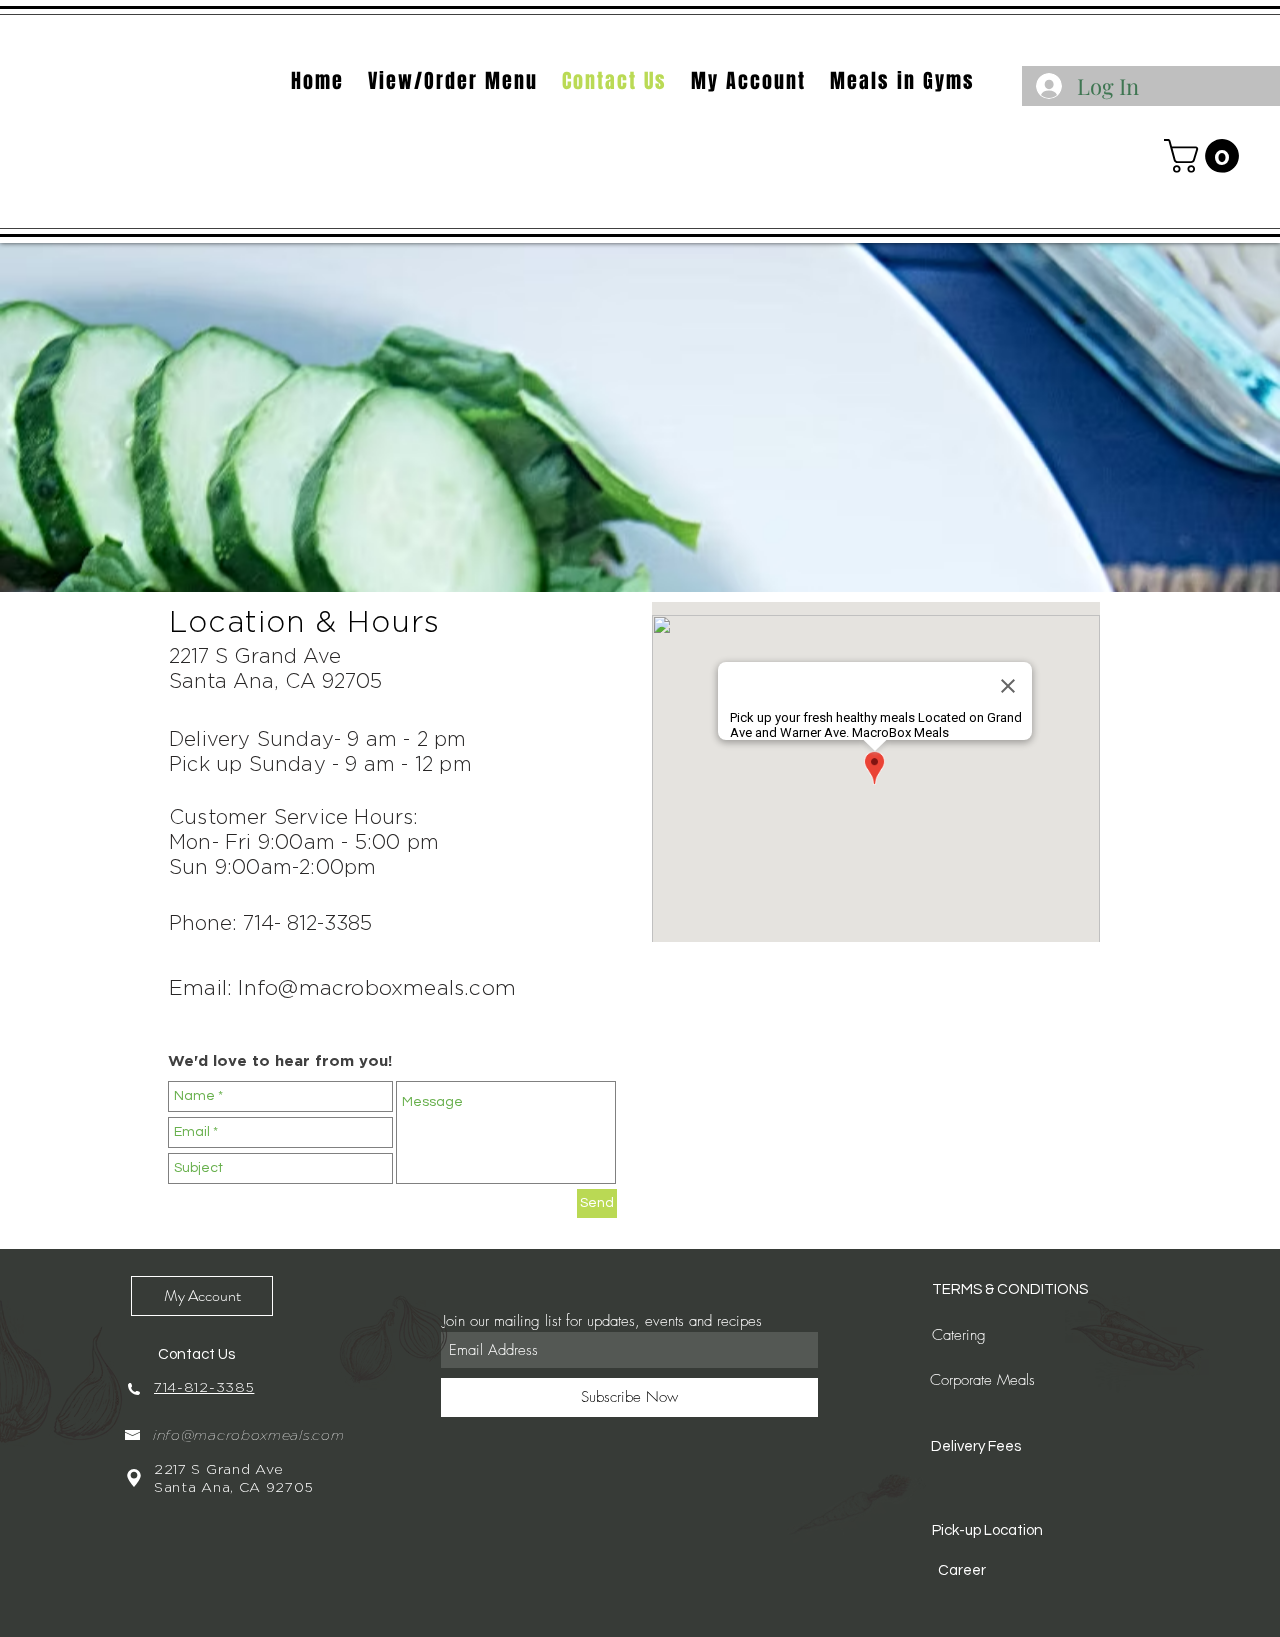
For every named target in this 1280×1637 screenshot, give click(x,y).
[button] (1205, 156)
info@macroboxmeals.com (248, 1435)
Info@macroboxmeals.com (377, 987)
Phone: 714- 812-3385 (270, 922)
